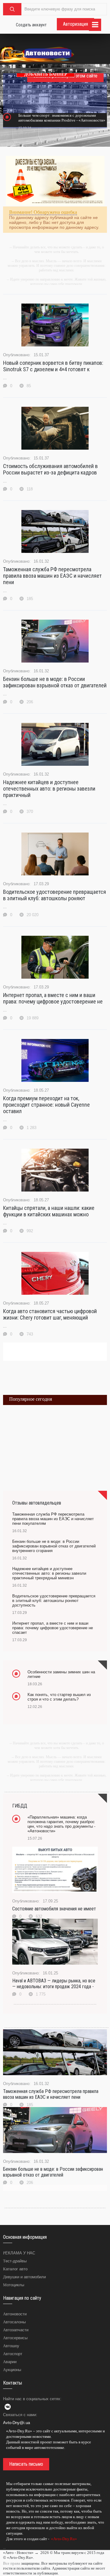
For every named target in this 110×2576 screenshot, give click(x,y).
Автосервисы (15, 2338)
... (4, 2548)
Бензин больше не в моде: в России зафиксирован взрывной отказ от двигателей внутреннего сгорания (54, 1546)
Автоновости (15, 2314)
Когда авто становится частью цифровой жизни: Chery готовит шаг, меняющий (50, 1314)
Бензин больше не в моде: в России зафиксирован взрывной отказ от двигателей (55, 682)
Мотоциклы (14, 2285)
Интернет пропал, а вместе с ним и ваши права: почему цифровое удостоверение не (53, 998)
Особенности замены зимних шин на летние (61, 1674)
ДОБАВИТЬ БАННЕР (46, 74)
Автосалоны (14, 2322)
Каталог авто (15, 2269)
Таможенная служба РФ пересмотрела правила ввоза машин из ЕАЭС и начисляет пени (52, 576)
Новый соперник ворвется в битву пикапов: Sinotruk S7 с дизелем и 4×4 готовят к (53, 366)
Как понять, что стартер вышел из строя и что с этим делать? (59, 1697)
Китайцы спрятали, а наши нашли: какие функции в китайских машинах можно (49, 1211)
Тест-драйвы (15, 2261)
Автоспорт (13, 2354)
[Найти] (12, 9)
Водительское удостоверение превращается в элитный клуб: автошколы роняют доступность (54, 1601)
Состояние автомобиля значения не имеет (54, 1909)
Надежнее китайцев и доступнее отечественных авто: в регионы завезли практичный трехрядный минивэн (49, 1573)
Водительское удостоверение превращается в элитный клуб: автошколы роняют (55, 895)
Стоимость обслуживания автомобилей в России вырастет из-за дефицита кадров (50, 469)
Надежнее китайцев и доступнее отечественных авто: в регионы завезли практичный (49, 789)
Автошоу (11, 2346)
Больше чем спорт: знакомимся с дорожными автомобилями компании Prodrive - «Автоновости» (62, 118)
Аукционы (12, 2370)
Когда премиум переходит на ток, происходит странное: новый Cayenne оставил (46, 1105)
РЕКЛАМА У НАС (19, 2253)
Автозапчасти (16, 2330)
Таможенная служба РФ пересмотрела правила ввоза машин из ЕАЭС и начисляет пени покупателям (53, 1519)
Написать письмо (26, 2464)
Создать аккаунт (31, 25)
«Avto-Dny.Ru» (64, 2539)
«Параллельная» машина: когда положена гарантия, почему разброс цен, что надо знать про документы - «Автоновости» (61, 1824)
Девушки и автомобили (24, 2277)
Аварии (10, 2362)
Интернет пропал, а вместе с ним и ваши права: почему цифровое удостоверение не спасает (53, 1628)
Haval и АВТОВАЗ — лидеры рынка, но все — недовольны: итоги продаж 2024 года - (54, 1984)
